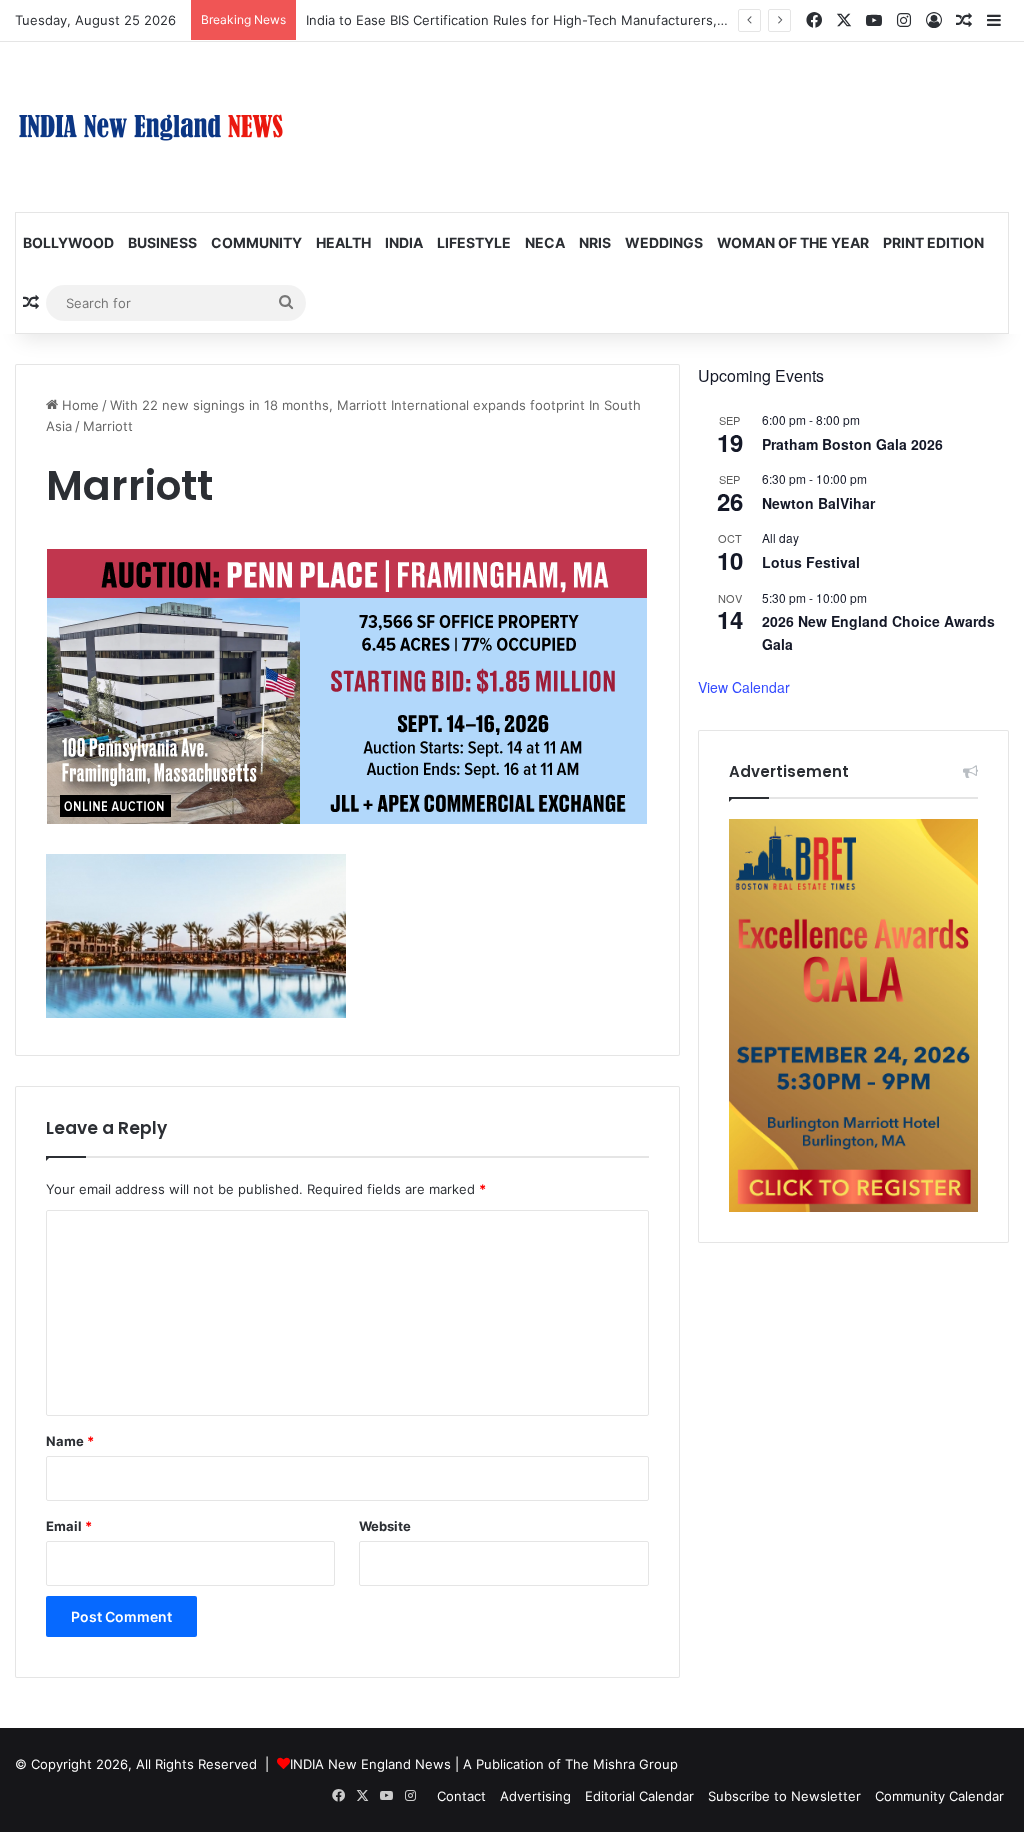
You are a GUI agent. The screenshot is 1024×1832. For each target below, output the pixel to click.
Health (343, 242)
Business (162, 242)
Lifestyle (474, 242)
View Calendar (744, 687)
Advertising (535, 1796)
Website (385, 1526)
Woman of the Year (793, 242)
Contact (461, 1796)
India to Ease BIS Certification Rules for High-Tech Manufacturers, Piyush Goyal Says (570, 20)
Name (70, 1441)
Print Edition (933, 242)
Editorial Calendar (639, 1796)
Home (78, 405)
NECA (545, 242)
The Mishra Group (621, 1764)
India (404, 242)
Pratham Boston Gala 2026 (852, 444)
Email (69, 1526)
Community (256, 242)
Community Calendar (939, 1796)
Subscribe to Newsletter (784, 1796)
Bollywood (68, 242)
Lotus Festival (811, 562)
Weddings (664, 242)
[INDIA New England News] (151, 127)
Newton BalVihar (818, 503)
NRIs (595, 242)
